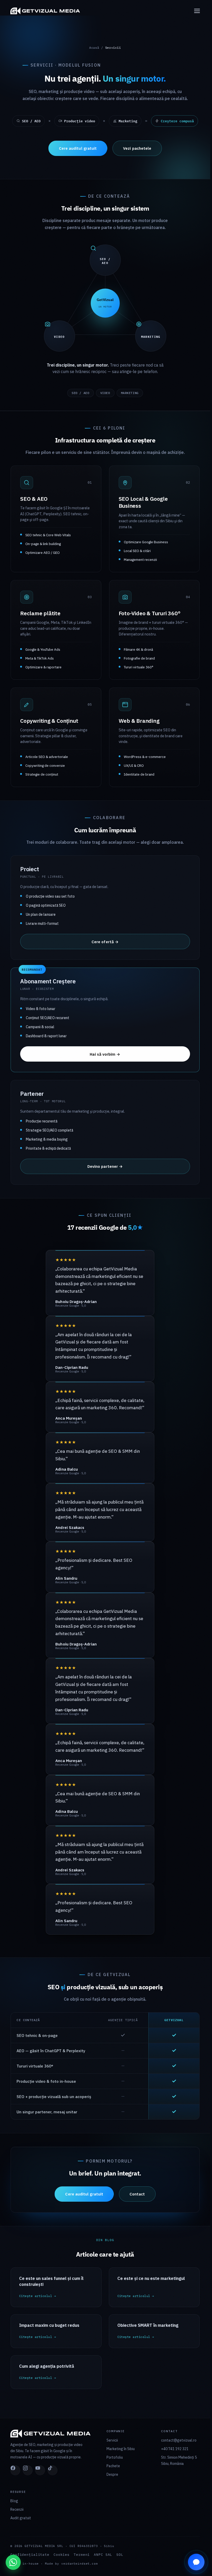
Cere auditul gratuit (78, 148)
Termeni (82, 2555)
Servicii (112, 2440)
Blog (14, 2501)
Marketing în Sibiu (121, 2449)
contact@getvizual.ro (179, 2440)
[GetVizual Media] (58, 11)
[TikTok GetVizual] (52, 2470)
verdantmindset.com (80, 2564)
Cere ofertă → (105, 942)
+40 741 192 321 (175, 2449)
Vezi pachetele (137, 148)
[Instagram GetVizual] (28, 2470)
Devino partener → (105, 1166)
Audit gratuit (21, 2518)
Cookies (62, 2555)
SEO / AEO (80, 393)
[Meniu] (194, 11)
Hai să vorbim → (105, 1054)
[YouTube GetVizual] (40, 2470)
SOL (120, 2555)
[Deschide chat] (196, 2562)
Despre (112, 2474)
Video (105, 393)
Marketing (130, 393)
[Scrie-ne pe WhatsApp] (13, 2562)
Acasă (94, 48)
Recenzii (17, 2509)
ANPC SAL (103, 2555)
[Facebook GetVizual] (15, 2470)
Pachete (113, 2466)
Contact (137, 2194)
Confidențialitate (30, 2555)
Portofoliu (115, 2457)
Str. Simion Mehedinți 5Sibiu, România (179, 2460)
